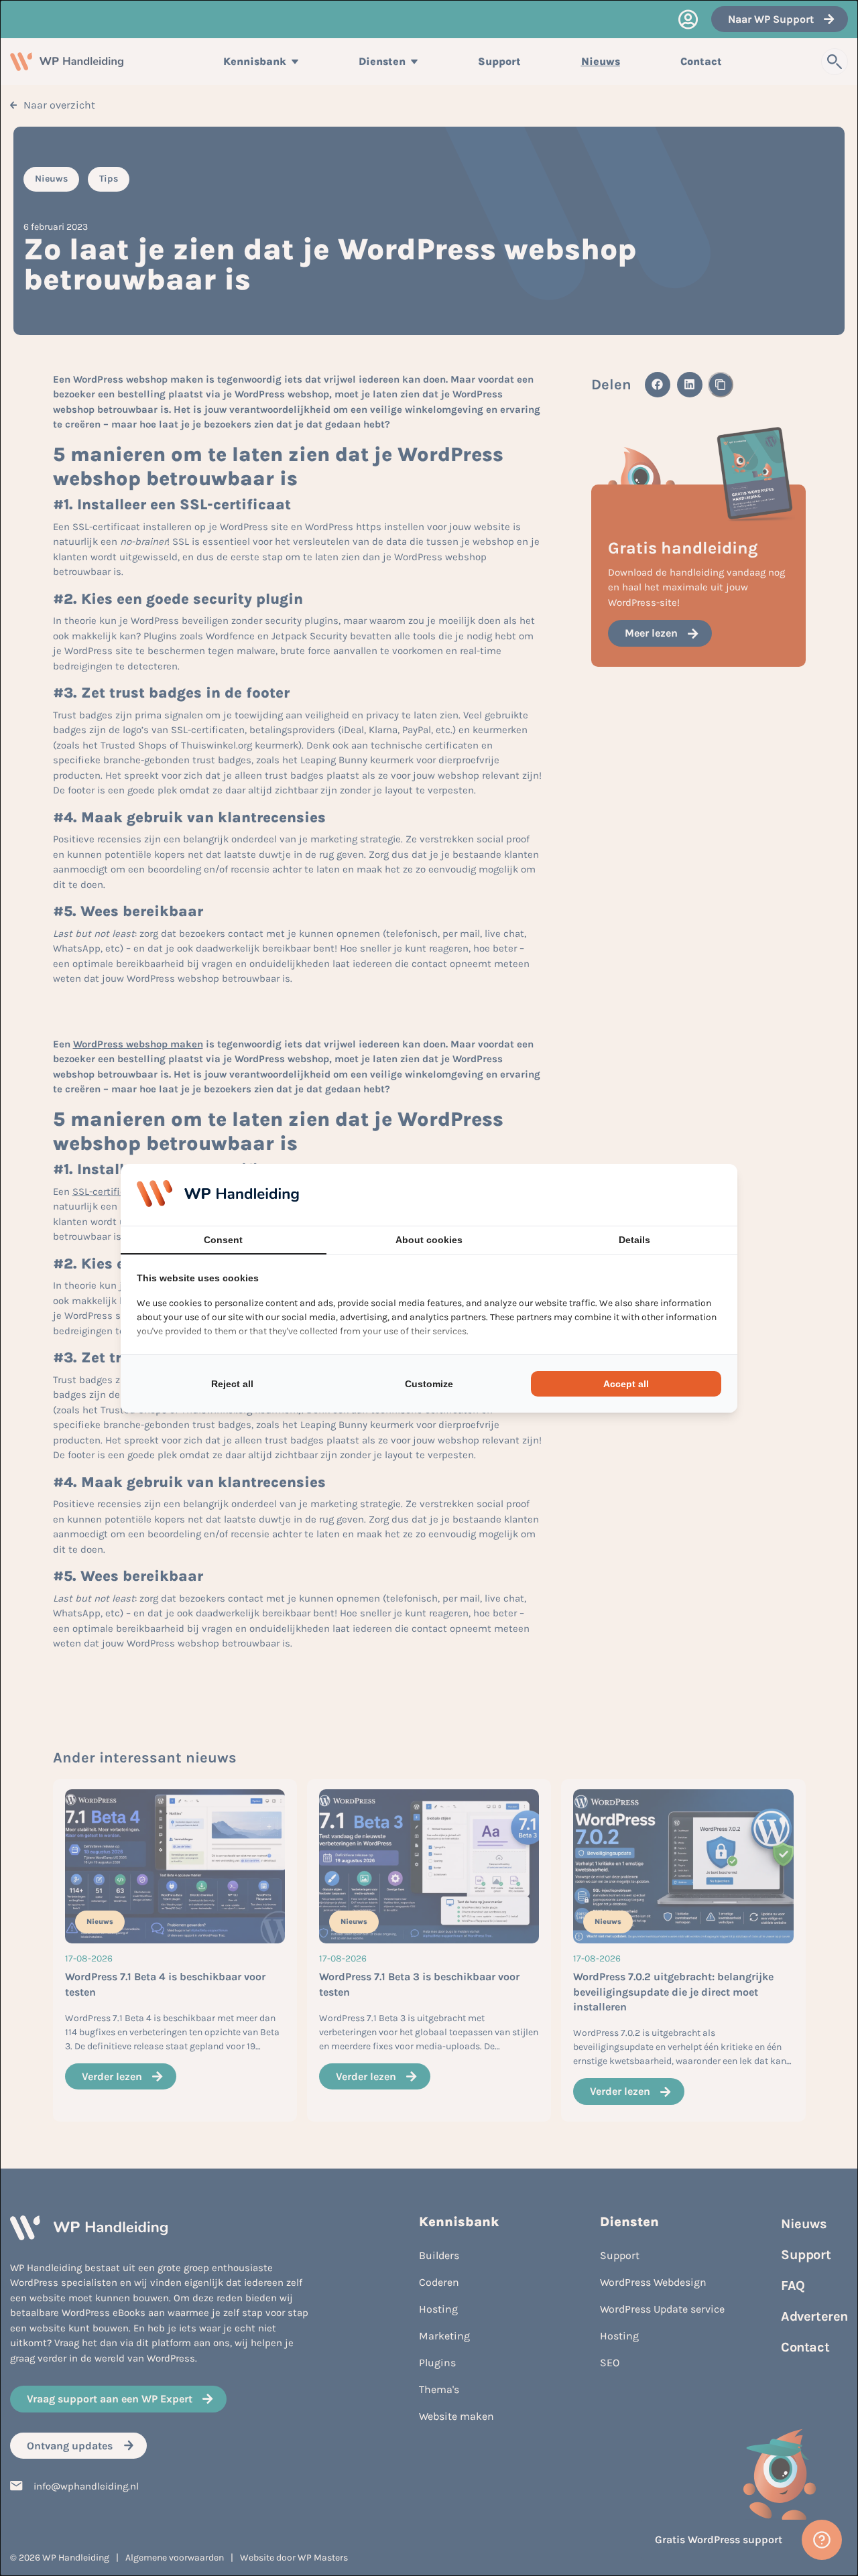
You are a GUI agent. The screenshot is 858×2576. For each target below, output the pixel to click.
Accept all (626, 1384)
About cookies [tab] (429, 1240)
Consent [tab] (223, 1240)
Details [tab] (634, 1240)
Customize (429, 1384)
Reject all (232, 1384)
